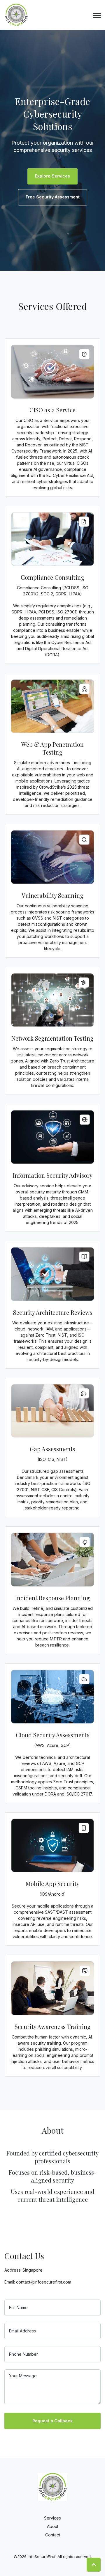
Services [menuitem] (52, 2518)
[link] (16, 14)
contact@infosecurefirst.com (44, 2282)
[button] (94, 2565)
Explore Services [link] (52, 176)
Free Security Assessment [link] (53, 197)
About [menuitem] (53, 2526)
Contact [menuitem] (53, 2535)
